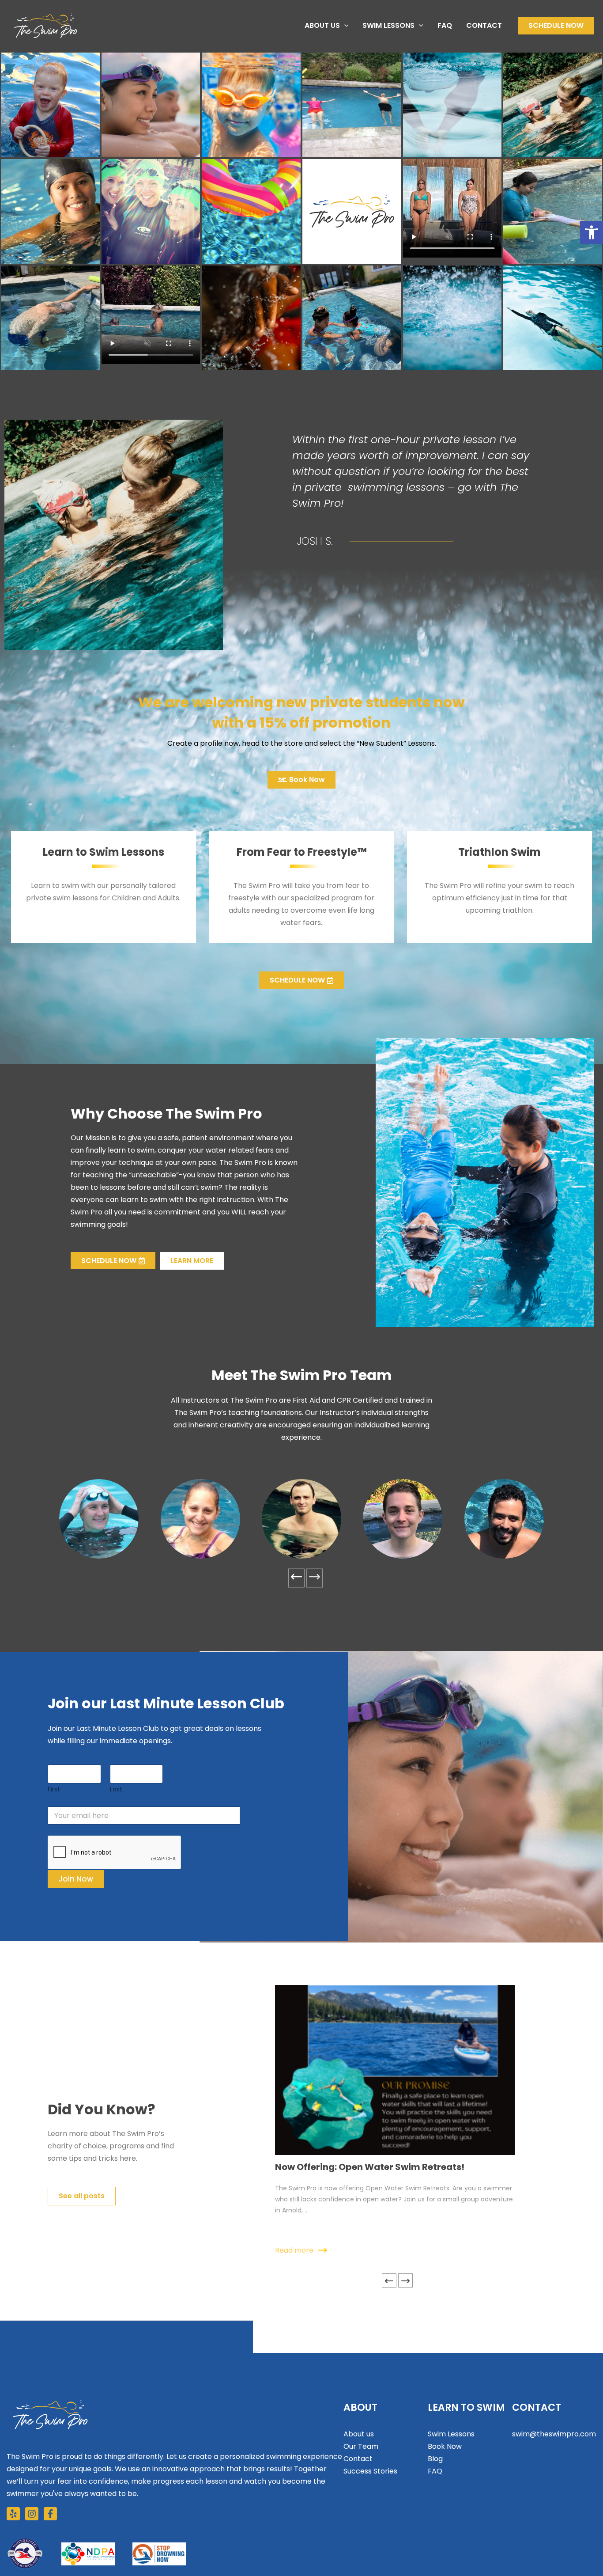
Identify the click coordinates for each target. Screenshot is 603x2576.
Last (116, 1789)
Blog (435, 2459)
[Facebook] (50, 2514)
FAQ (445, 25)
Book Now (445, 2446)
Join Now (76, 1879)
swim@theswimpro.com (554, 2434)
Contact (358, 2459)
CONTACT (484, 25)
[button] (344, 26)
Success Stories (370, 2471)
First (54, 1789)
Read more (294, 2250)
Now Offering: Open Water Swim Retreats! (370, 2167)
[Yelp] (13, 2514)
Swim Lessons (451, 2434)
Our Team (361, 2446)
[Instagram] (32, 2514)
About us (359, 2434)
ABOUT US (322, 25)
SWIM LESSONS (388, 25)
